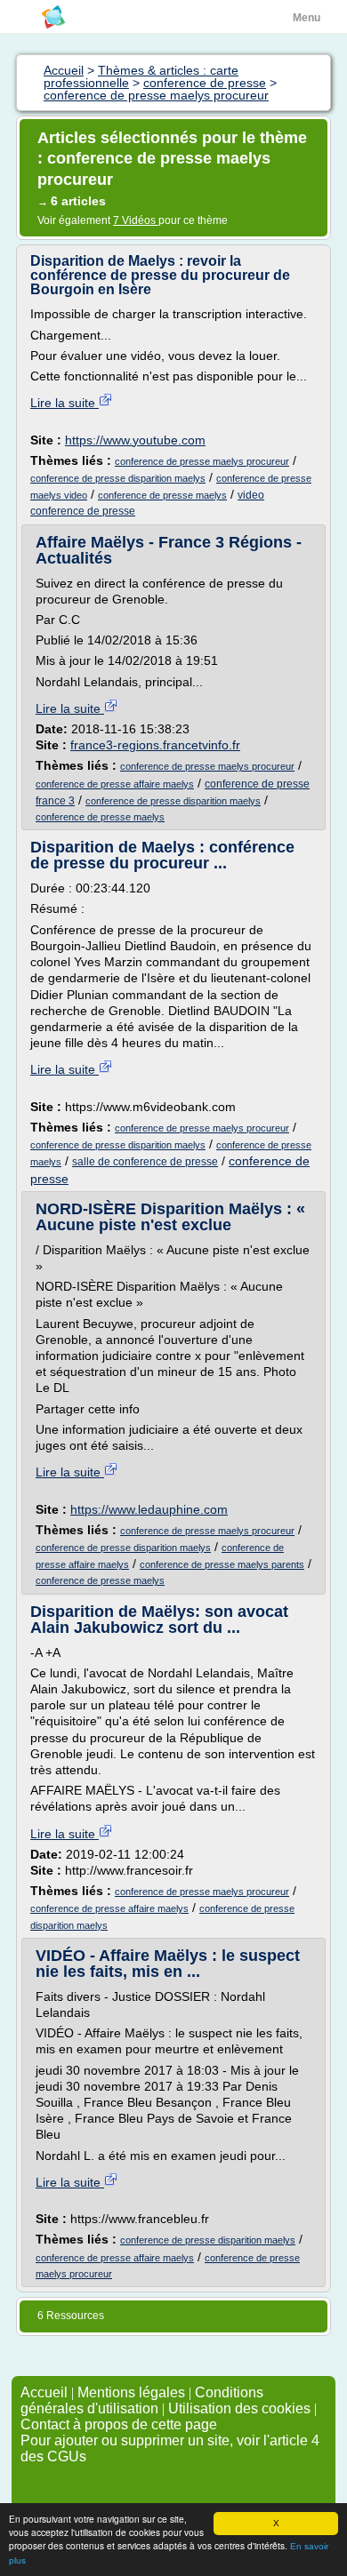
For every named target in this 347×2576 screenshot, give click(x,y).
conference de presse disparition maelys (118, 478)
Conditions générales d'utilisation (142, 2400)
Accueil (44, 2392)
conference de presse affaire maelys (115, 784)
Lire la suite (65, 403)
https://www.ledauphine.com (149, 1509)
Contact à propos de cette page (119, 2424)
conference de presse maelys (162, 495)
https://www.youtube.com (135, 440)
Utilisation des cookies (239, 2408)
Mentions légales (131, 2392)
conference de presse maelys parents (222, 1564)
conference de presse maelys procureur (202, 461)
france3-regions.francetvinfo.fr (155, 745)
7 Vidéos (136, 220)
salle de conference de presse (145, 1162)
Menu (307, 18)
